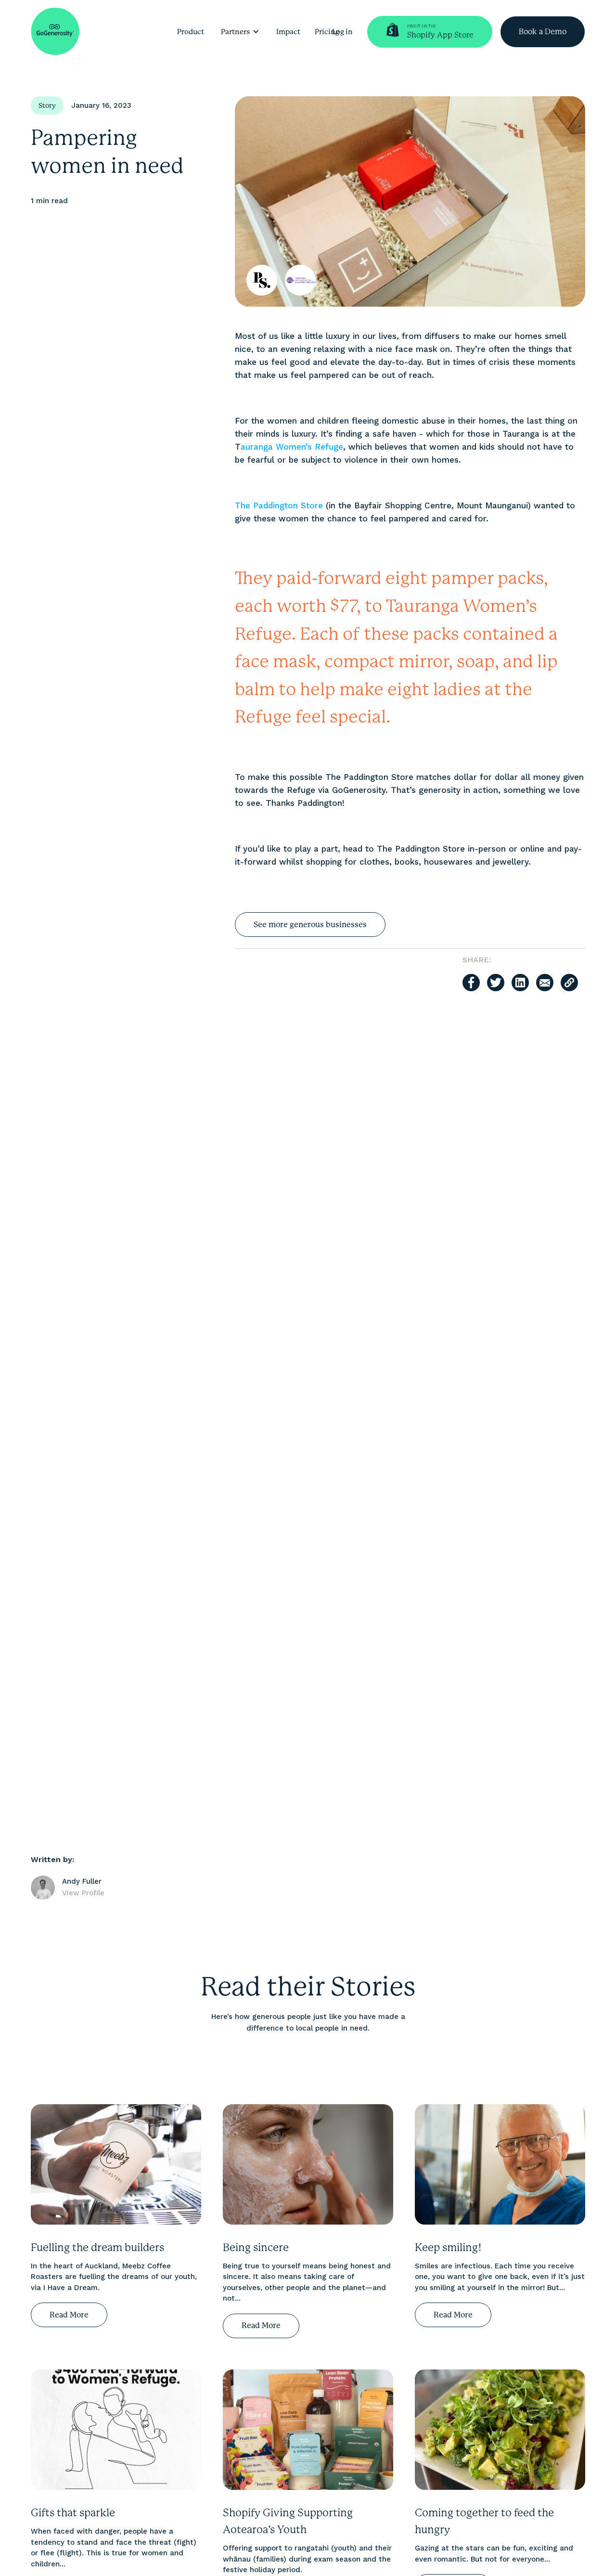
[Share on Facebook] (471, 983)
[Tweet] (496, 983)
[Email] (545, 983)
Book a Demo (543, 32)
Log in (342, 32)
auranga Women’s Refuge (292, 447)
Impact (288, 32)
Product (191, 32)
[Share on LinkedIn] (520, 983)
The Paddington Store (279, 505)
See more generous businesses (310, 925)
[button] (240, 32)
